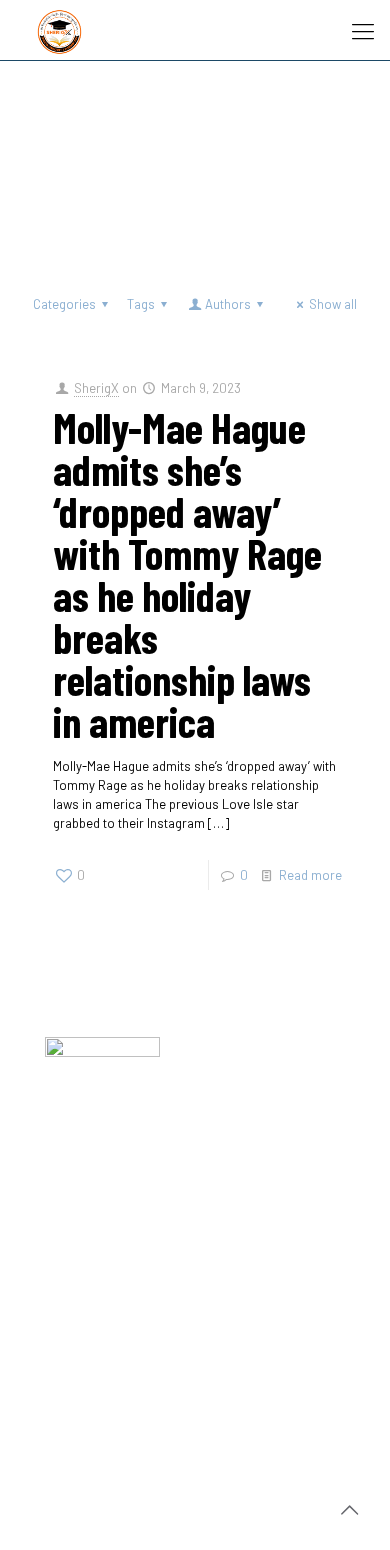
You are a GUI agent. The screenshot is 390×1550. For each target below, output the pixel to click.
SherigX (96, 388)
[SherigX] (59, 30)
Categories (64, 304)
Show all (333, 304)
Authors (228, 304)
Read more (310, 875)
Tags (141, 304)
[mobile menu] (363, 30)
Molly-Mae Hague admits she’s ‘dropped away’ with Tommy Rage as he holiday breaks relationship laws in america (187, 574)
